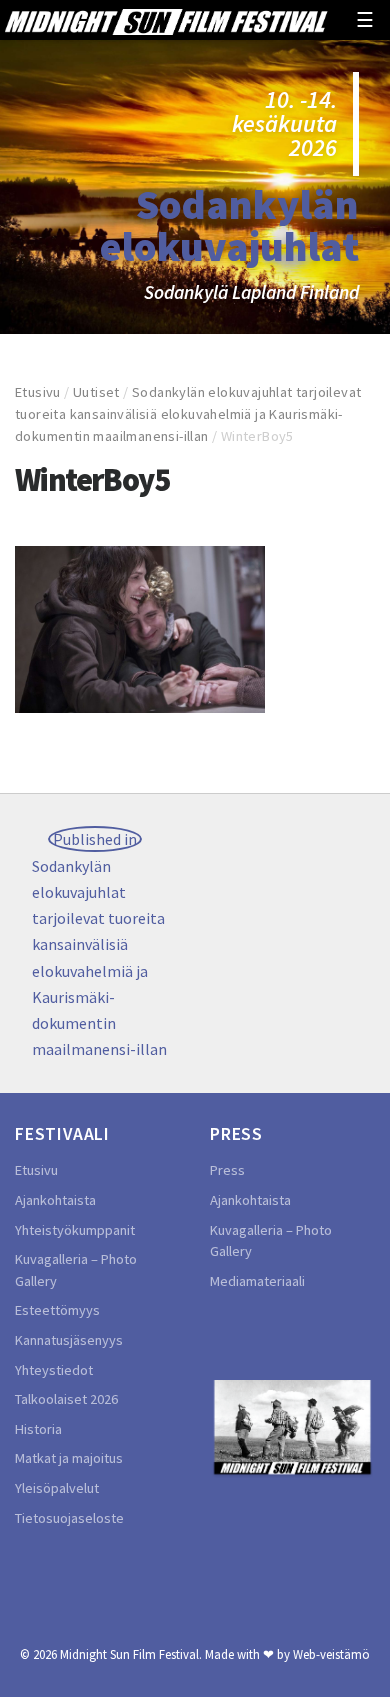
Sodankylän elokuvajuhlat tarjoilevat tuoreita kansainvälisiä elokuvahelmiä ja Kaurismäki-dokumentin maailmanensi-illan (188, 413)
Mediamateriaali (257, 1281)
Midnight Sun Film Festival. (131, 1654)
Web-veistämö (331, 1654)
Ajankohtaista (55, 1200)
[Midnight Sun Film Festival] (166, 20)
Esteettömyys (57, 1310)
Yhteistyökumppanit (75, 1230)
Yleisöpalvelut (57, 1488)
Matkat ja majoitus (69, 1458)
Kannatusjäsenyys (69, 1340)
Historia (38, 1429)
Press (227, 1170)
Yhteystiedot (54, 1370)
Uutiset (96, 392)
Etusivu (38, 392)
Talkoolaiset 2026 (66, 1399)
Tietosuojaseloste (69, 1518)
